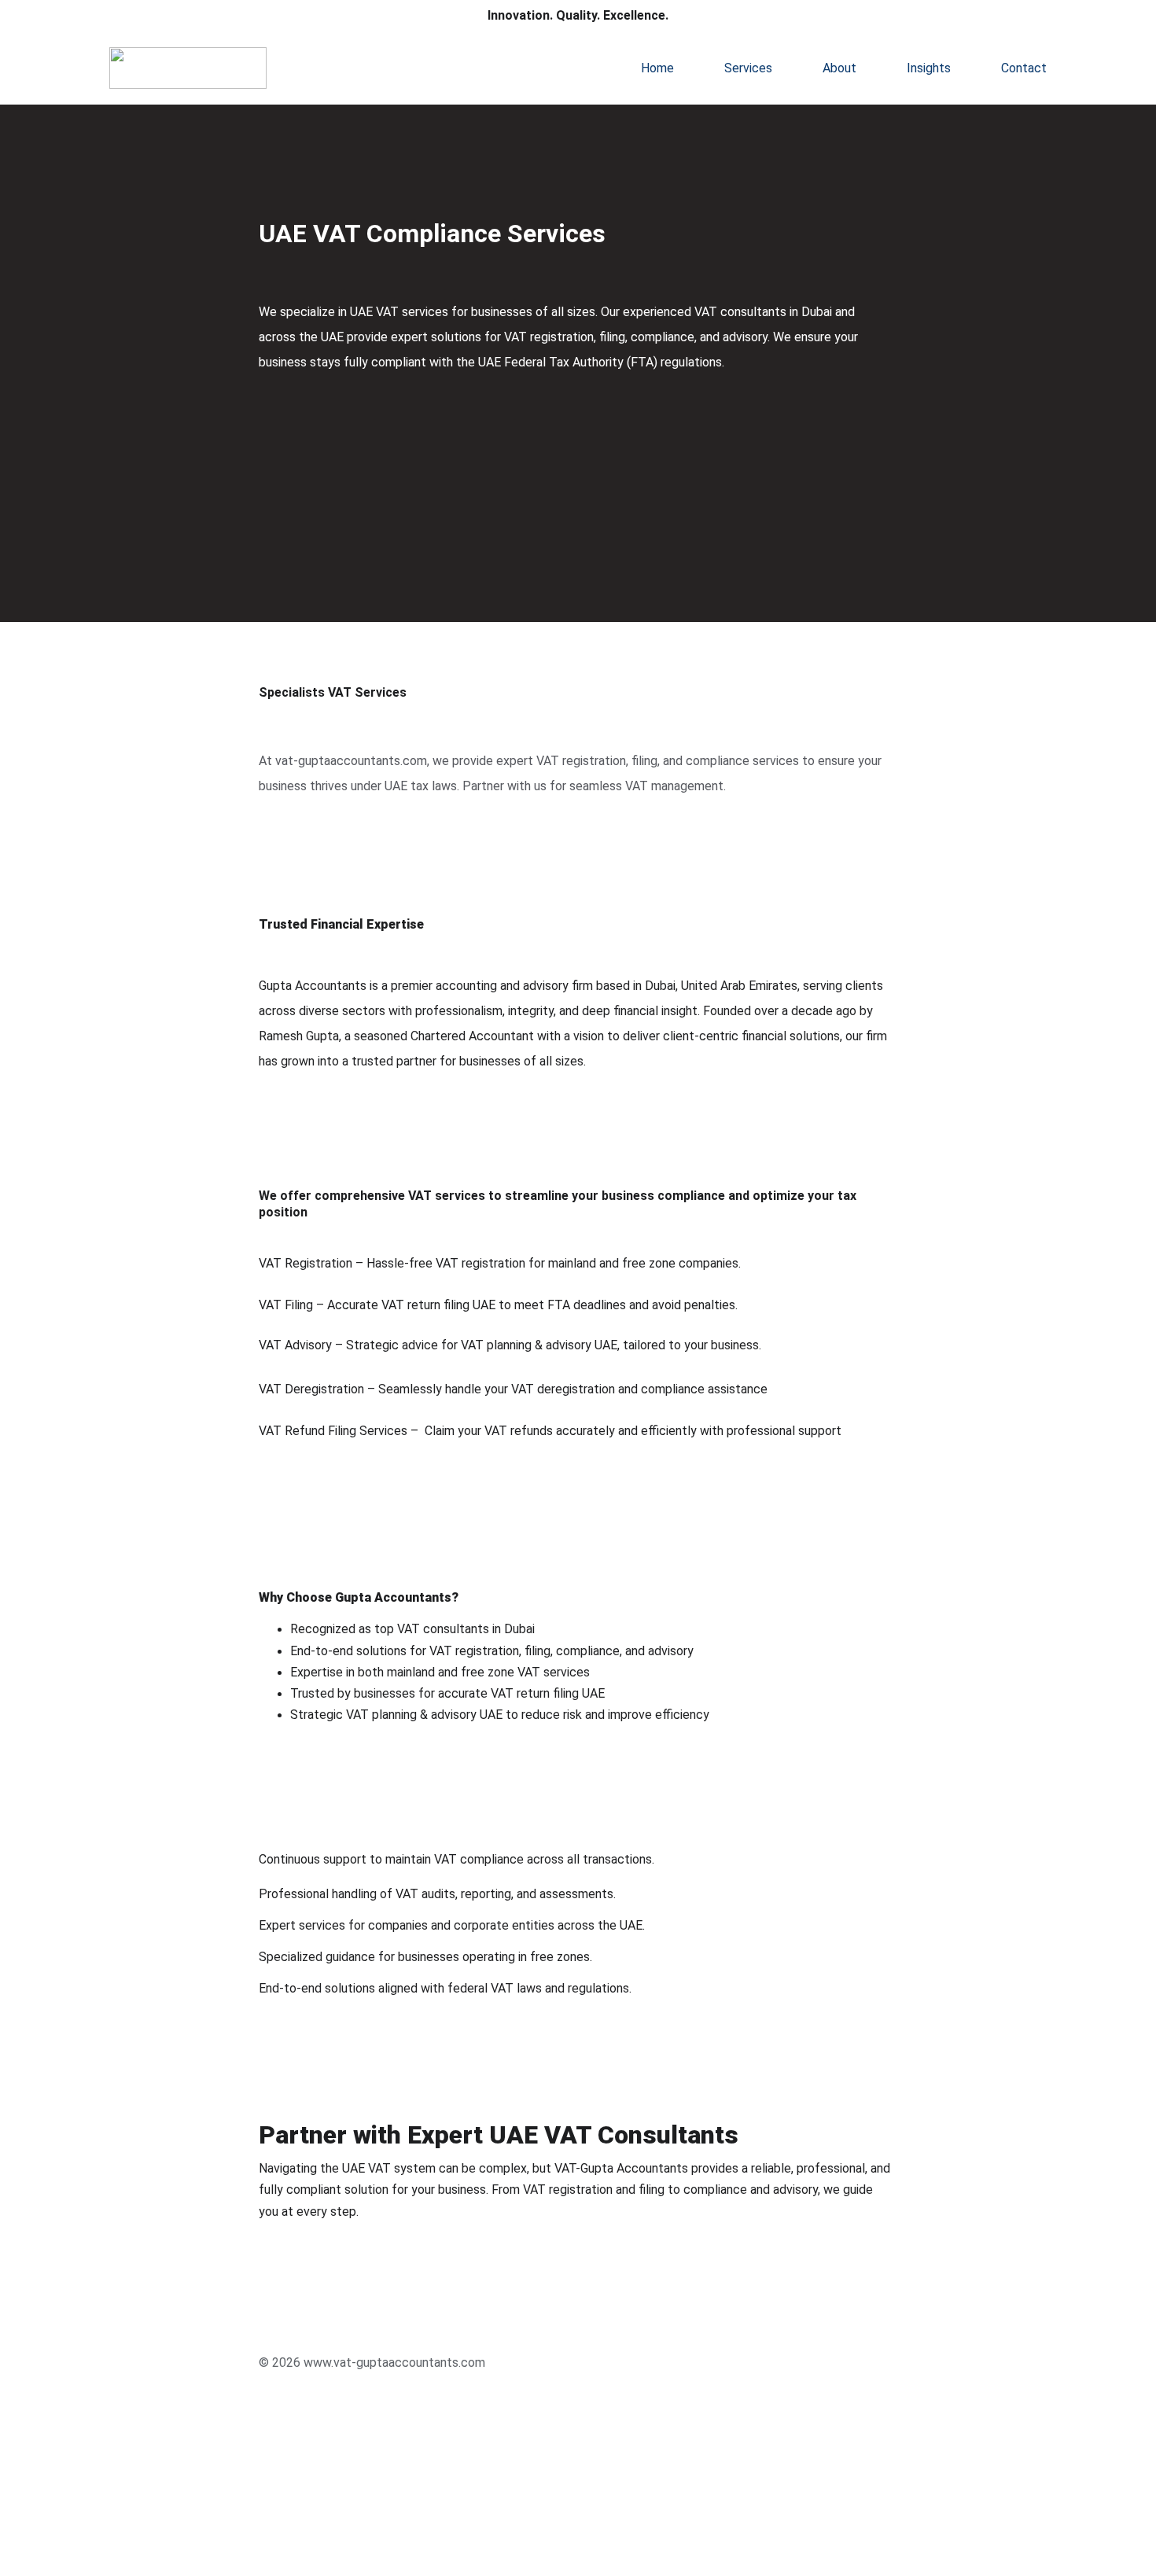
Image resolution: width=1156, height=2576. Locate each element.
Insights (929, 68)
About (839, 68)
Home (657, 68)
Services (748, 68)
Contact (1024, 68)
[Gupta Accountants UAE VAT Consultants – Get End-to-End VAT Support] (335, 2340)
